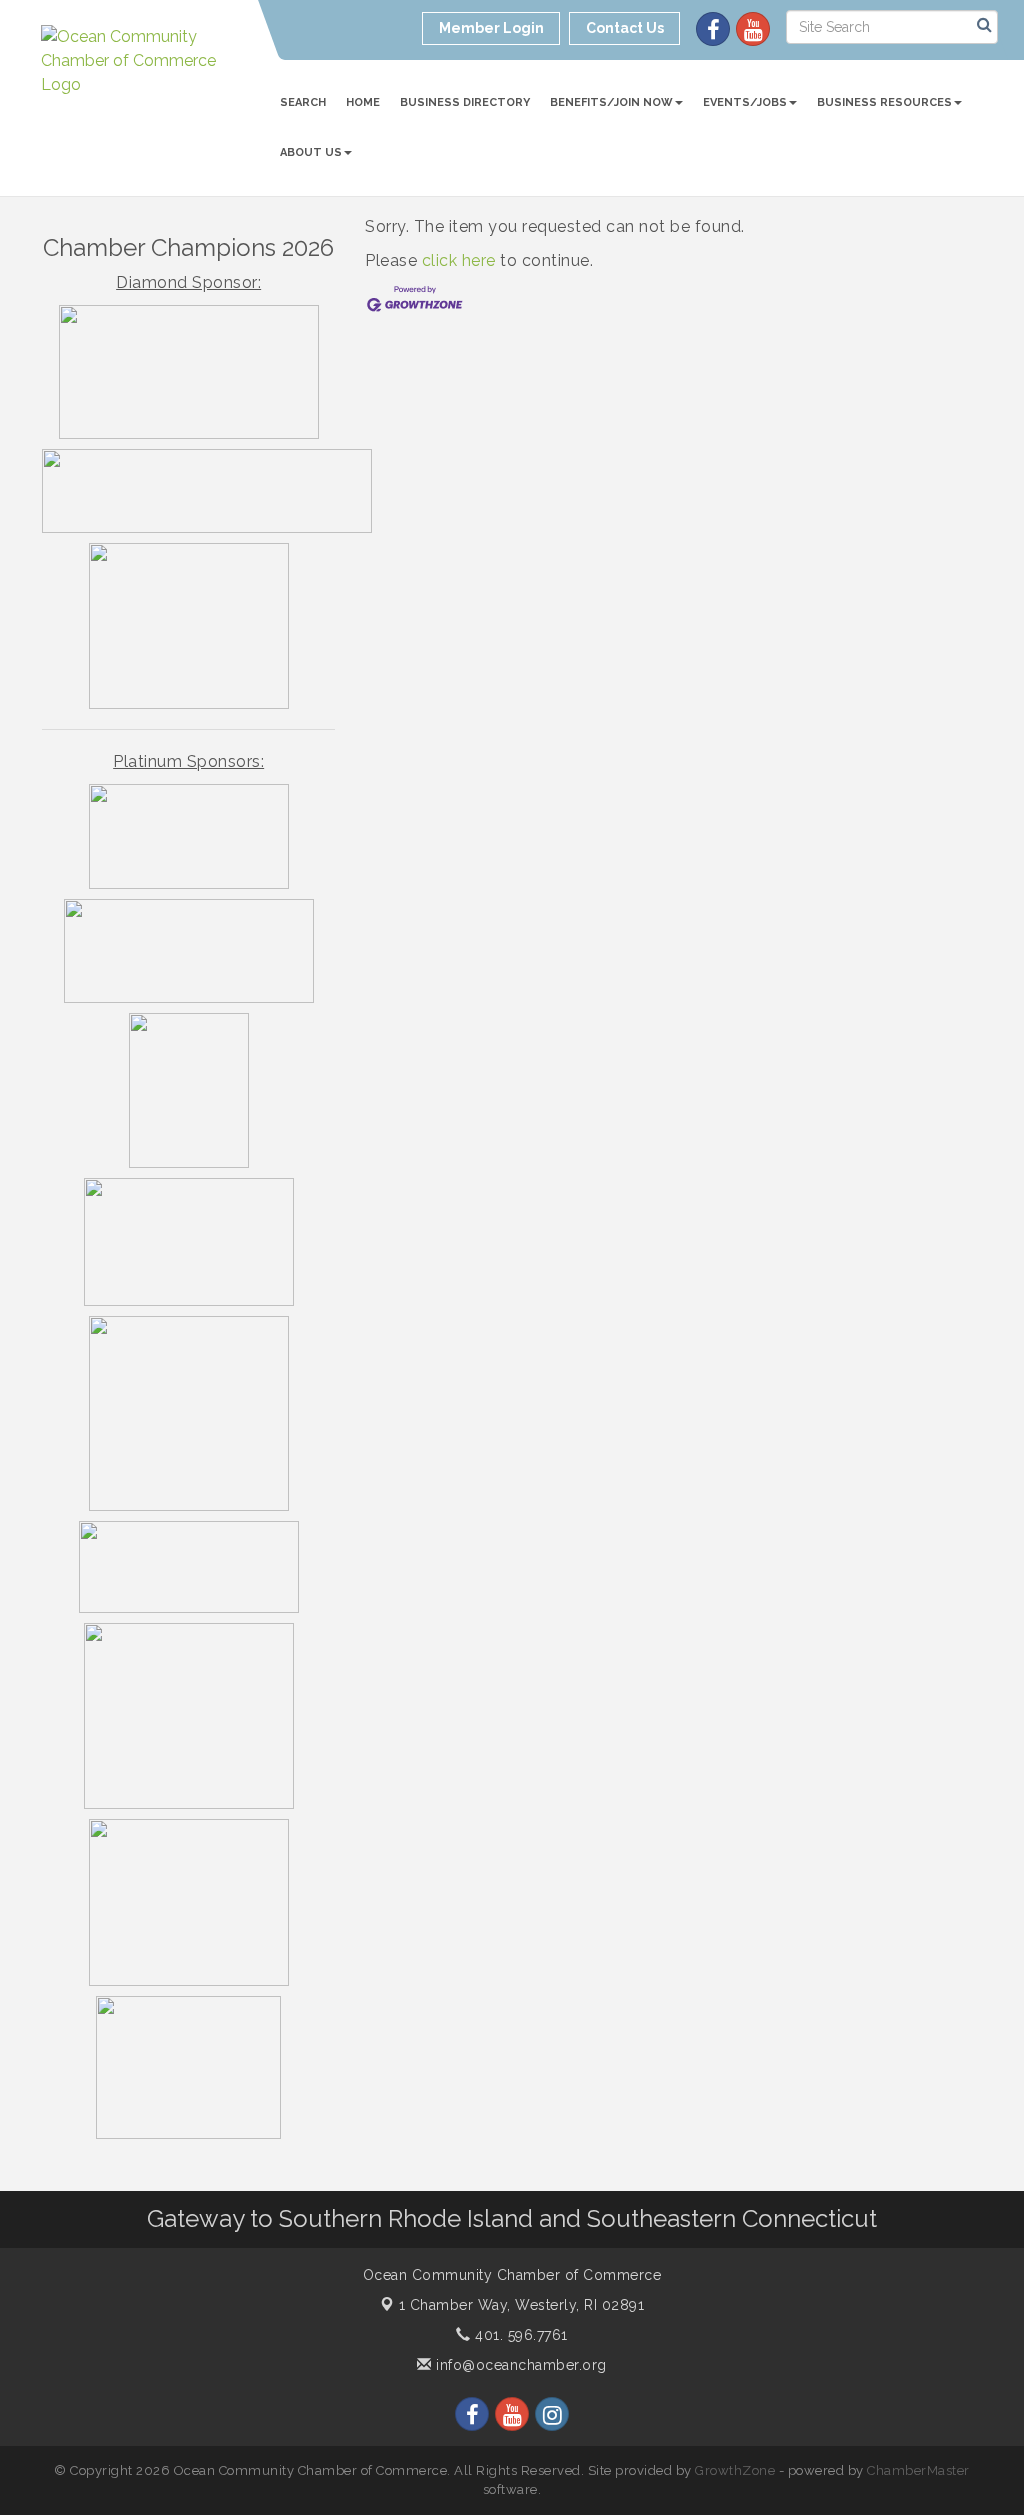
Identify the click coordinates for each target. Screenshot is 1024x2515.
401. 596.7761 (519, 2335)
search (303, 102)
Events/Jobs (745, 102)
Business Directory (465, 102)
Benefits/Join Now (611, 102)
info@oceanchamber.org (519, 2365)
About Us (311, 152)
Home (363, 102)
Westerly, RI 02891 (522, 2305)
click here (459, 260)
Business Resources (884, 102)
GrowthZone (735, 2470)
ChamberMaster (918, 2470)
